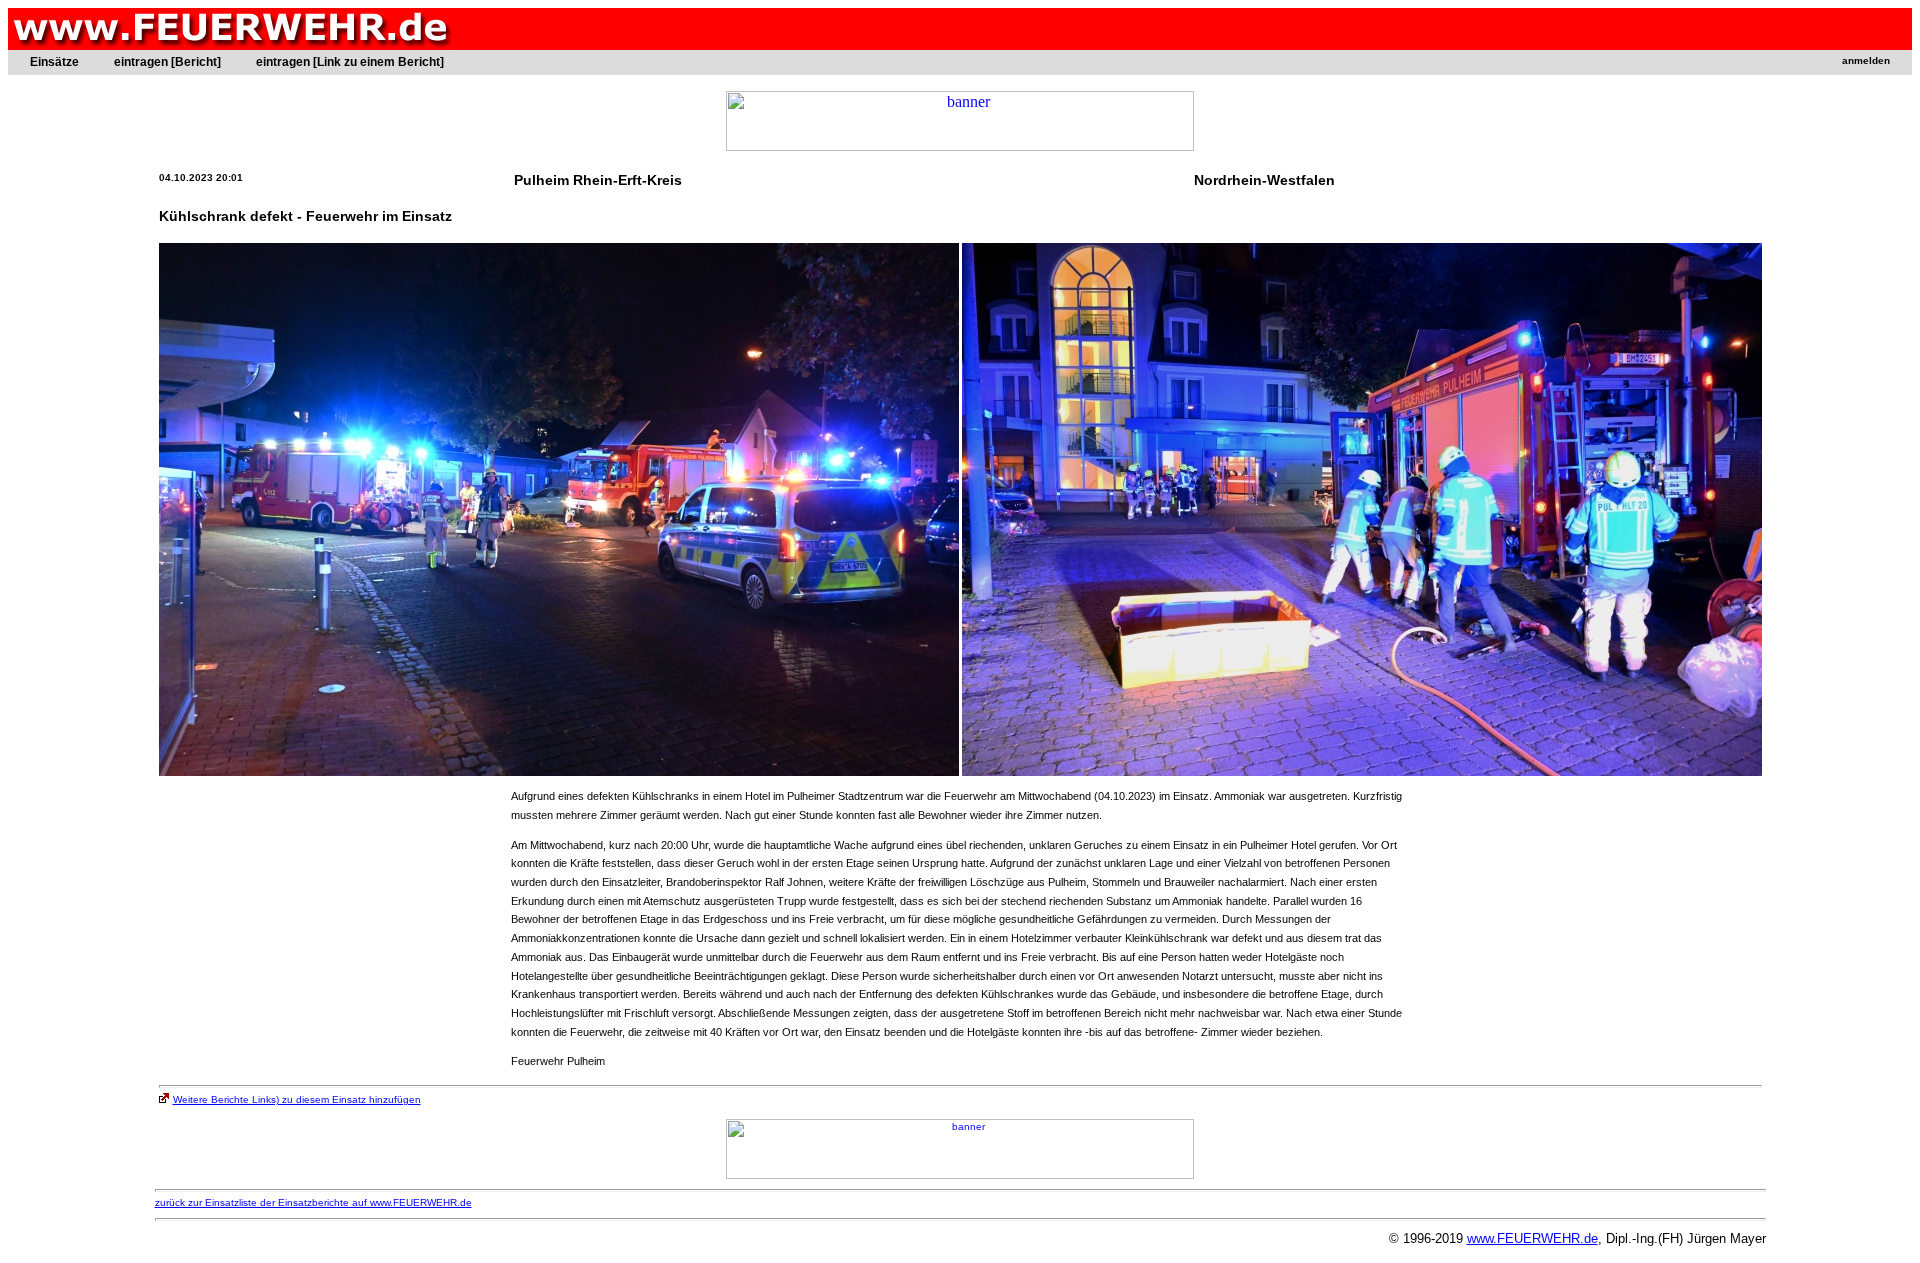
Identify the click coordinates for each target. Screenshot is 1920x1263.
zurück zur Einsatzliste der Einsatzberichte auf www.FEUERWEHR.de (313, 1202)
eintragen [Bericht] (167, 62)
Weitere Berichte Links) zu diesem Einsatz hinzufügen (297, 1099)
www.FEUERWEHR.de (1532, 1238)
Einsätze (54, 62)
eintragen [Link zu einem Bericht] (350, 62)
